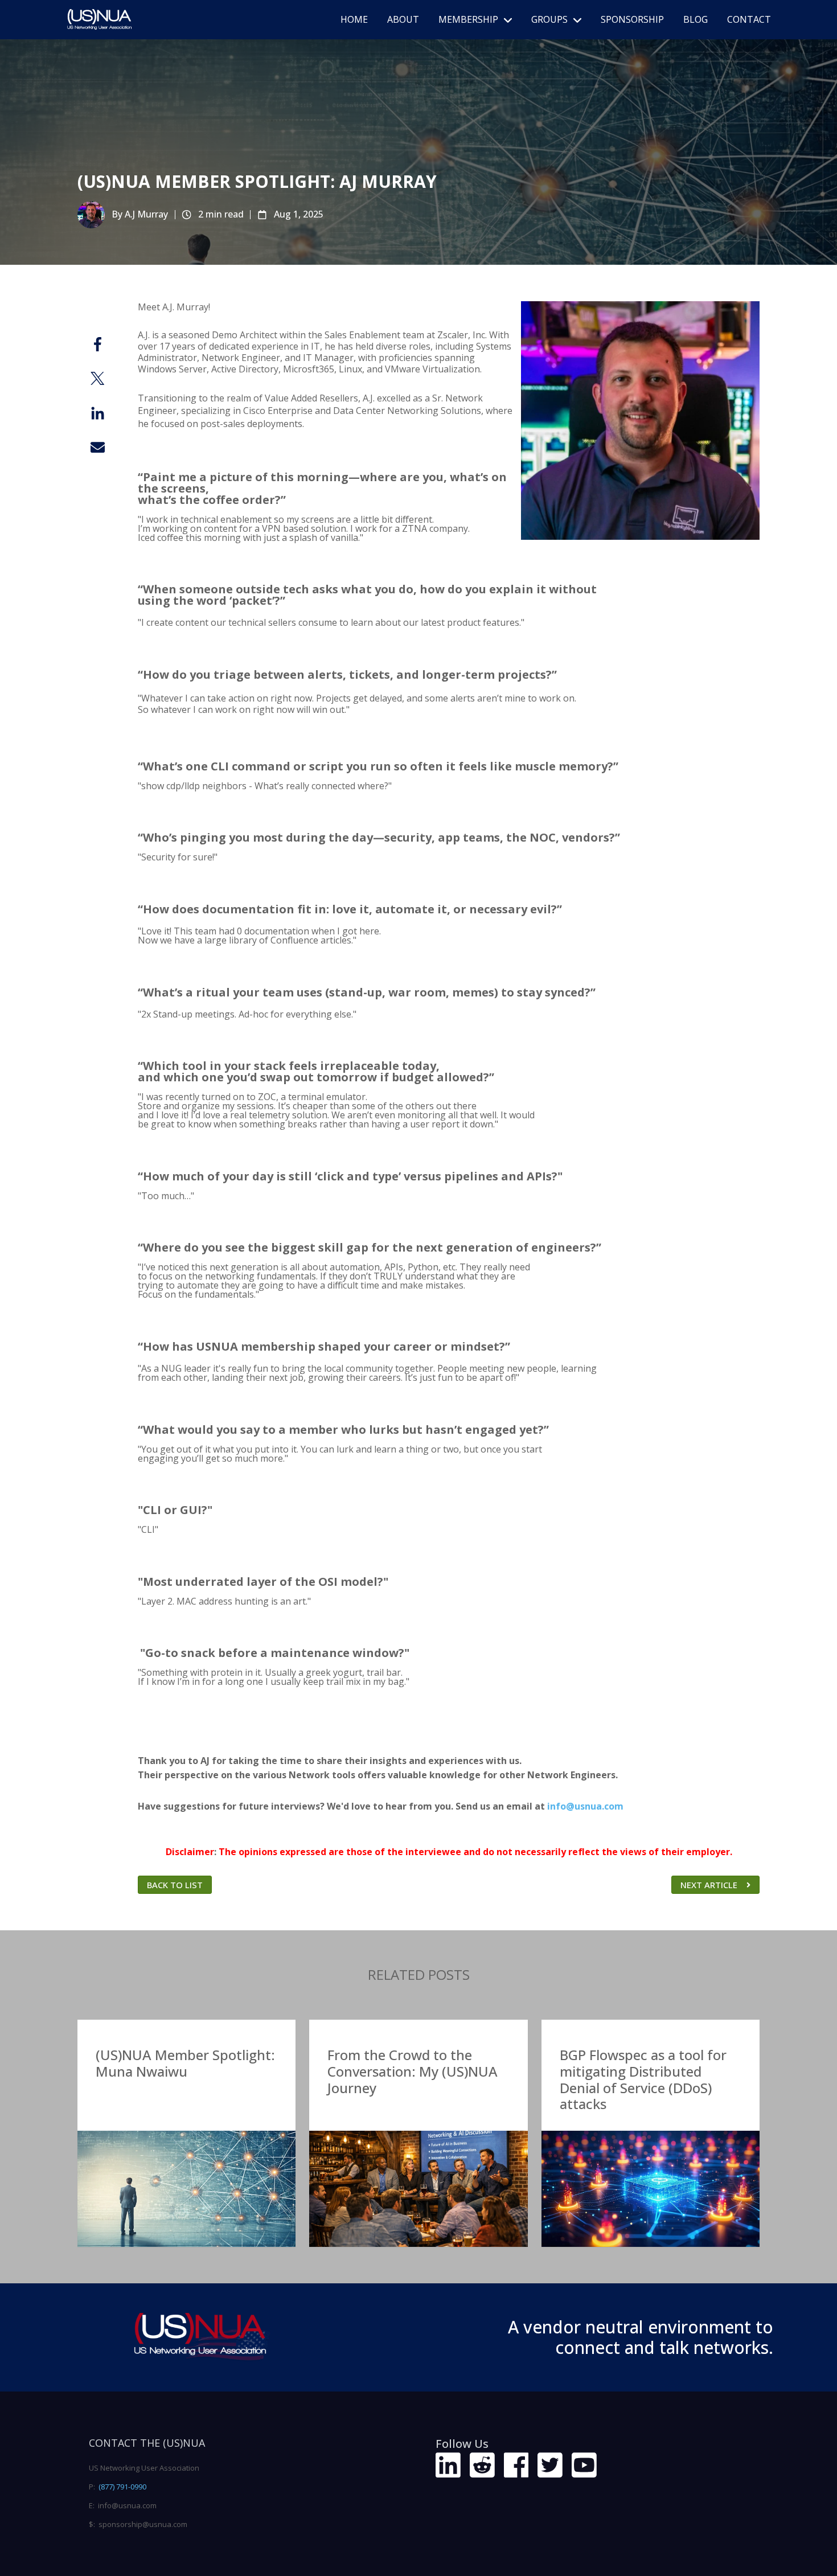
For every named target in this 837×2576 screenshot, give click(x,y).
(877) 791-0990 (122, 2487)
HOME (354, 19)
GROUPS (549, 19)
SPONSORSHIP (632, 19)
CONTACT (749, 19)
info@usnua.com (585, 1806)
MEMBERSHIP (468, 19)
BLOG (696, 19)
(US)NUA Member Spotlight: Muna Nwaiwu (185, 2063)
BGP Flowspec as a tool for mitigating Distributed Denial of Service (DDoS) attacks (643, 2079)
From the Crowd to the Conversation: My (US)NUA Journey (413, 2071)
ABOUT (403, 19)
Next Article (709, 1885)
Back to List (175, 1885)
